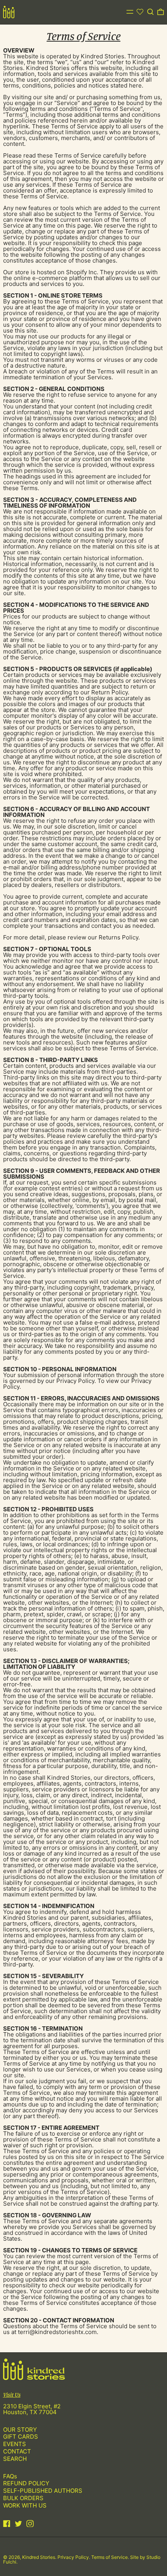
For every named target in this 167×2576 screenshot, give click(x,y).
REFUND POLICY (26, 2483)
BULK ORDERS (23, 2498)
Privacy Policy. (74, 2557)
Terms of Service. (111, 2557)
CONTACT (17, 2451)
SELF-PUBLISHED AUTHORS (43, 2491)
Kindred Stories (39, 2557)
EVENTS (15, 2444)
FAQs (10, 2476)
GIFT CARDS (21, 2437)
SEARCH (15, 2459)
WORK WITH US (25, 2505)
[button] (150, 12)
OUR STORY (20, 2430)
